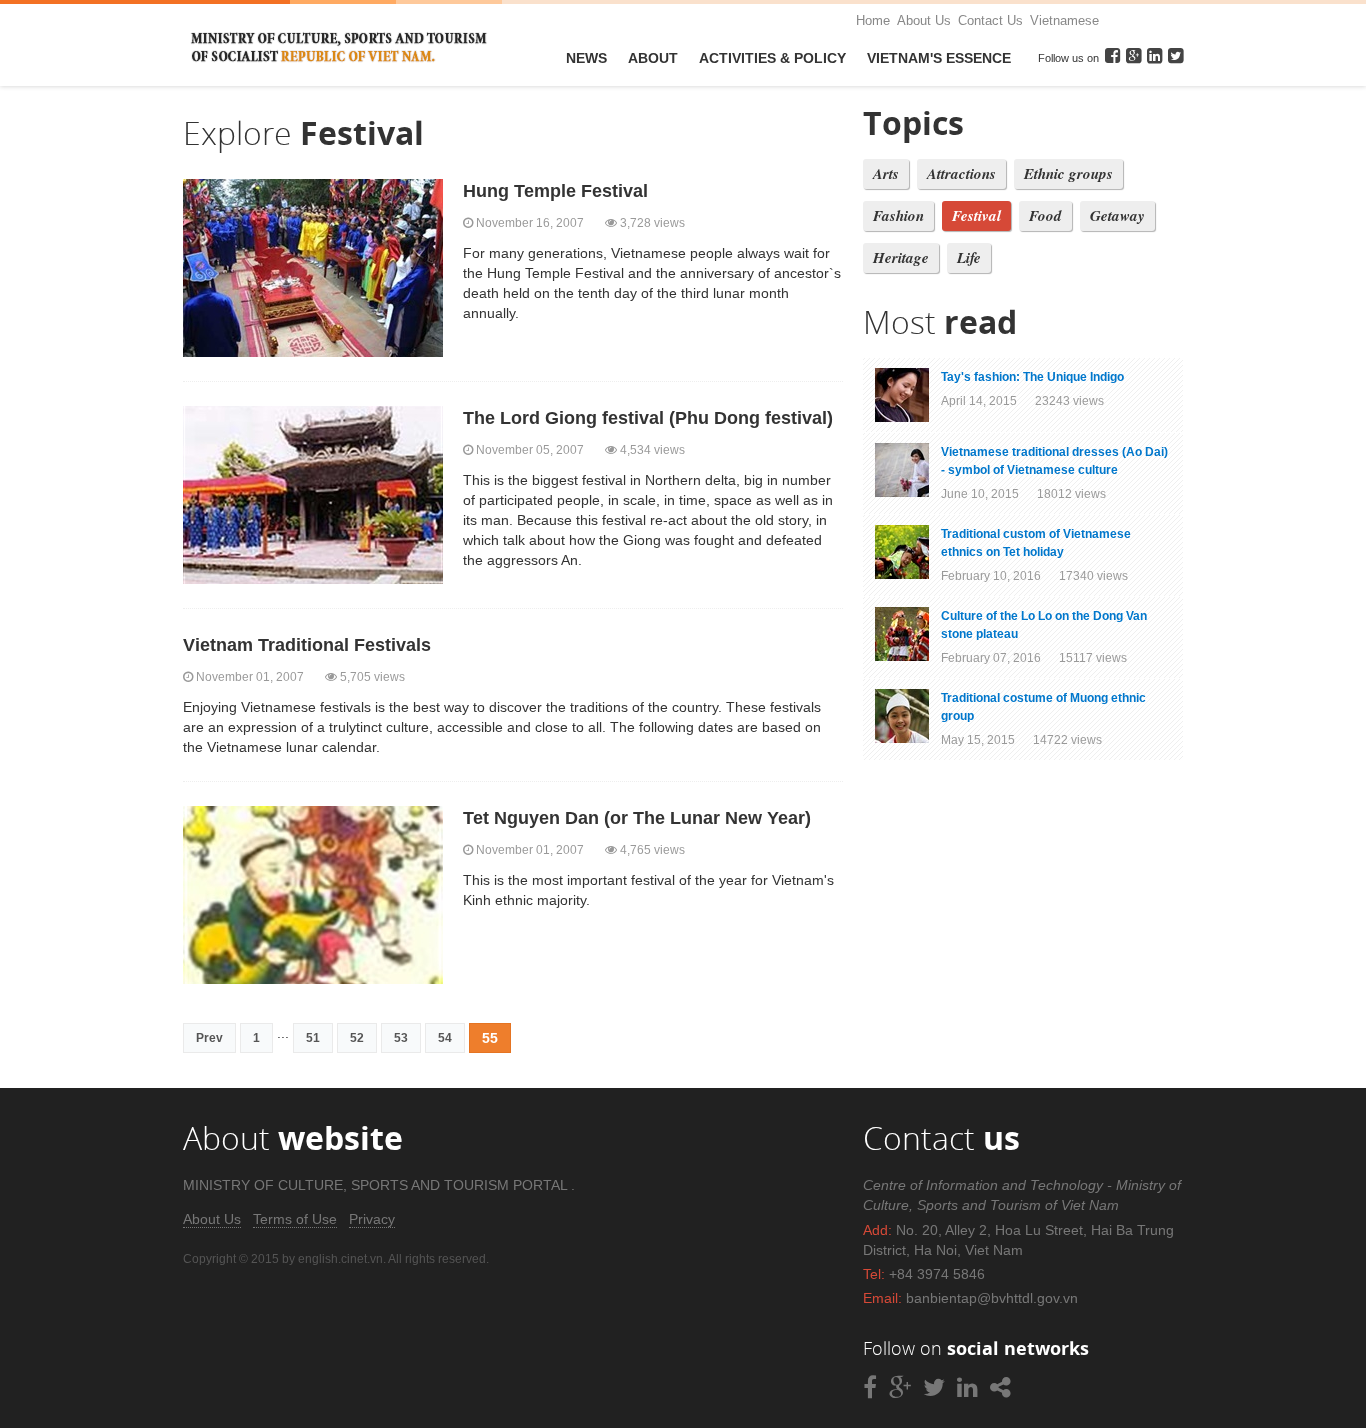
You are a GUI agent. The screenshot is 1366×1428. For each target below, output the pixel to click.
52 (357, 1038)
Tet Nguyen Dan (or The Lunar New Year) (637, 818)
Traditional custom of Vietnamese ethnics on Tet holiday (1036, 543)
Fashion (898, 215)
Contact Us (990, 20)
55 (490, 1038)
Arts (886, 173)
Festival (976, 215)
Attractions (961, 173)
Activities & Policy (772, 58)
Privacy (372, 1219)
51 (313, 1038)
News (586, 58)
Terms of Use (295, 1219)
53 (401, 1038)
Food (1045, 215)
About (653, 58)
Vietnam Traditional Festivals (307, 645)
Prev (209, 1038)
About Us (924, 20)
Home (873, 20)
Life (969, 257)
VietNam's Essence (939, 58)
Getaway (1117, 215)
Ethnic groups (1068, 173)
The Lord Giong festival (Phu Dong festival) (648, 418)
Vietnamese (1064, 20)
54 (445, 1038)
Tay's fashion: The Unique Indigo (1032, 377)
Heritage (901, 257)
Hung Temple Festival (555, 191)
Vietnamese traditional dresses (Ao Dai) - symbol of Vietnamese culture (1054, 461)
